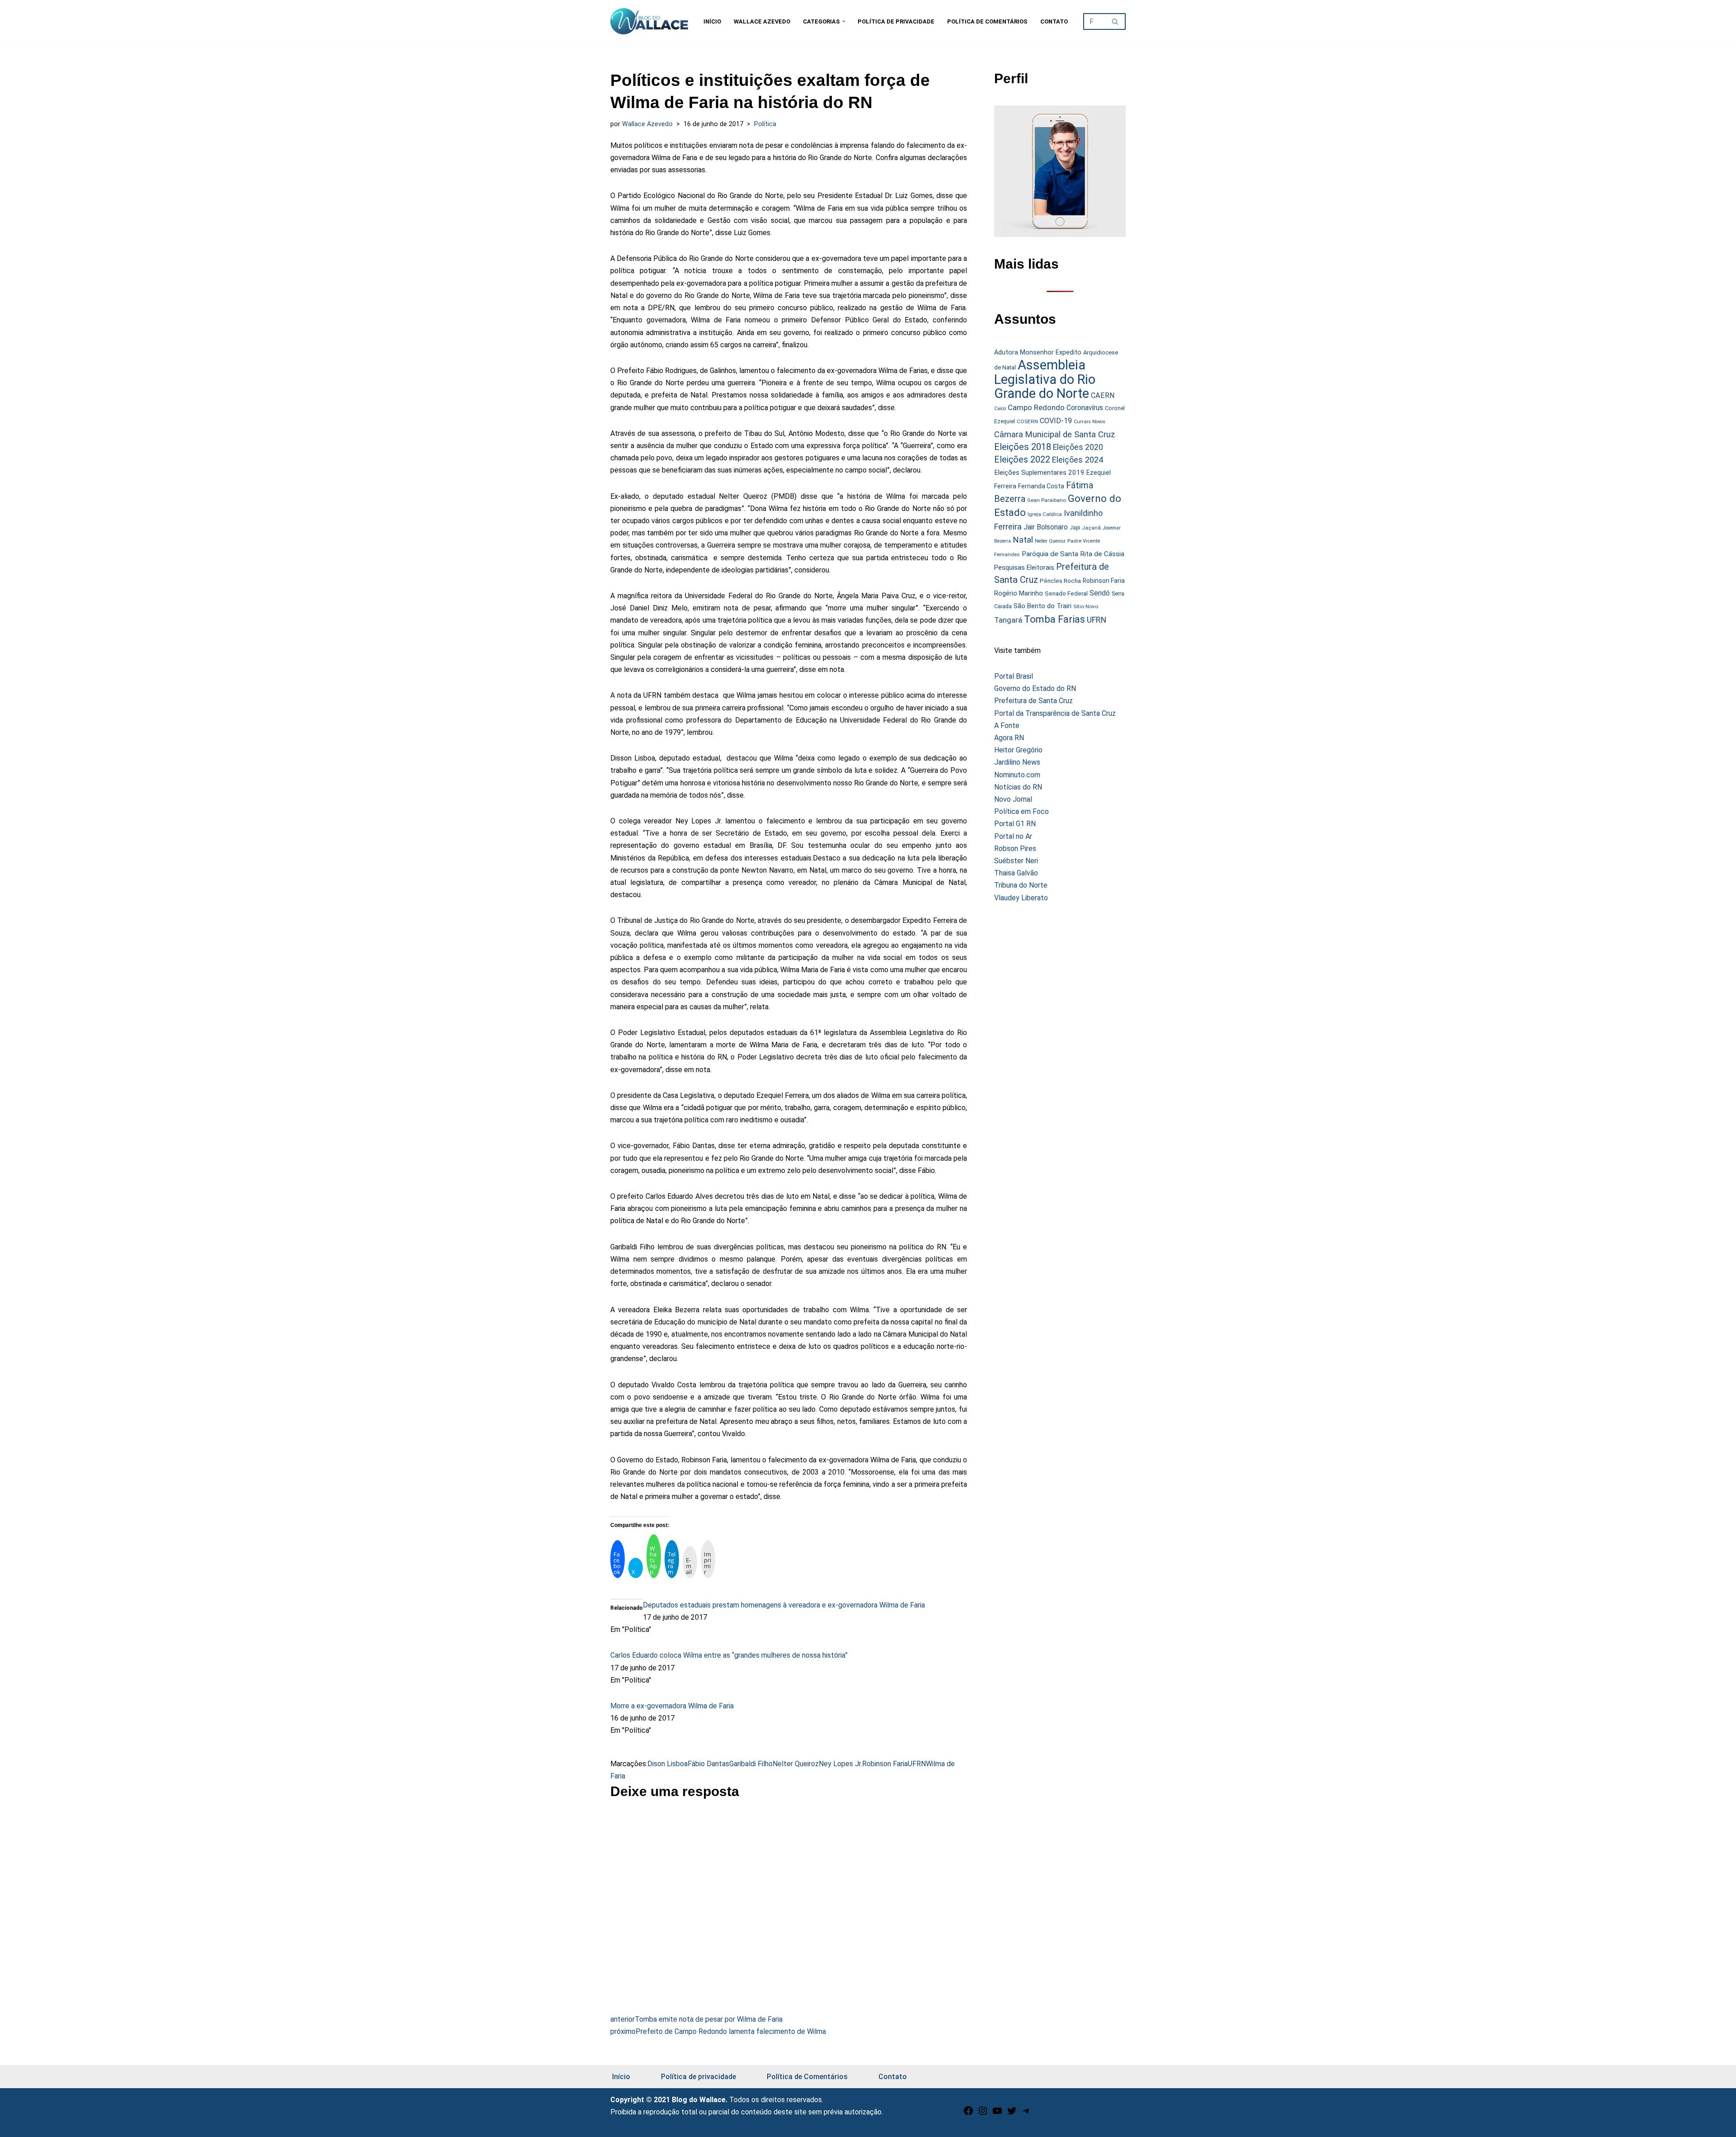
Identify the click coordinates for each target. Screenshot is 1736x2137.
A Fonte (1007, 726)
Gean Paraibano (1047, 500)
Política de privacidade (896, 21)
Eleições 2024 (1078, 460)
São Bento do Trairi (1043, 606)
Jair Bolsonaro (1046, 527)
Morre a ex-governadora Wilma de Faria (672, 1706)
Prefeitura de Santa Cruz (1033, 701)
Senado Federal (1066, 593)
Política (765, 124)
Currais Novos (1090, 422)
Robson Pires (1015, 849)
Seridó (1100, 593)
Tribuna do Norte (1021, 885)
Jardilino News (1017, 762)
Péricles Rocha (1060, 581)
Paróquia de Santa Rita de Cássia (1073, 554)
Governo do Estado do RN (1035, 688)
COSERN (1027, 421)
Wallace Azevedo (762, 21)
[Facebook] (968, 2114)
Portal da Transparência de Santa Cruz (1055, 713)
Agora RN (1009, 738)
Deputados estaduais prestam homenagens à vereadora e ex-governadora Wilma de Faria (784, 1605)
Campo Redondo (1036, 407)
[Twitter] (1012, 2114)
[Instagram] (983, 2114)
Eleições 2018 (1023, 447)
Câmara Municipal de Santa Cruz (1055, 434)
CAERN (1103, 395)
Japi (1075, 528)
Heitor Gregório (1018, 750)
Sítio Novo (1086, 606)
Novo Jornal (1013, 799)
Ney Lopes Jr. (840, 1764)
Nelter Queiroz (796, 1764)
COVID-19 (1056, 421)
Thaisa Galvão (1016, 873)
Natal (1023, 540)
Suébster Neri (1016, 861)
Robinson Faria (885, 1764)
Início (712, 21)
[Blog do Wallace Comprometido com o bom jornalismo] (649, 21)
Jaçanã (1091, 528)
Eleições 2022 (1022, 460)
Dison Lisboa (668, 1764)
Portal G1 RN (1015, 824)
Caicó (1000, 409)
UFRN (917, 1764)
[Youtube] (997, 2114)
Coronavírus (1085, 408)
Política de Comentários (987, 21)
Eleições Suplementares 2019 (1039, 473)
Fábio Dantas (708, 1764)
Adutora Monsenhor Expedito (1038, 352)
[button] (844, 21)
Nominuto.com (1017, 775)
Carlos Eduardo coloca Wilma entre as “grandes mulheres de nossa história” (729, 1655)
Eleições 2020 (1078, 447)
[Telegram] (1026, 2114)
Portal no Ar (1013, 836)
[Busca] (1116, 21)
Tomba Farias (1054, 619)
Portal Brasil (1014, 676)
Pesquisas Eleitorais (1024, 567)
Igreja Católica (1045, 514)
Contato (1054, 21)
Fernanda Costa (1041, 486)
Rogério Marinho (1019, 593)
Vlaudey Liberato (1021, 898)
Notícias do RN (1018, 787)
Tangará (1008, 620)
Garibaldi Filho (751, 1764)
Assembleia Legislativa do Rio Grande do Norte (1045, 379)
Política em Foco (1021, 811)
